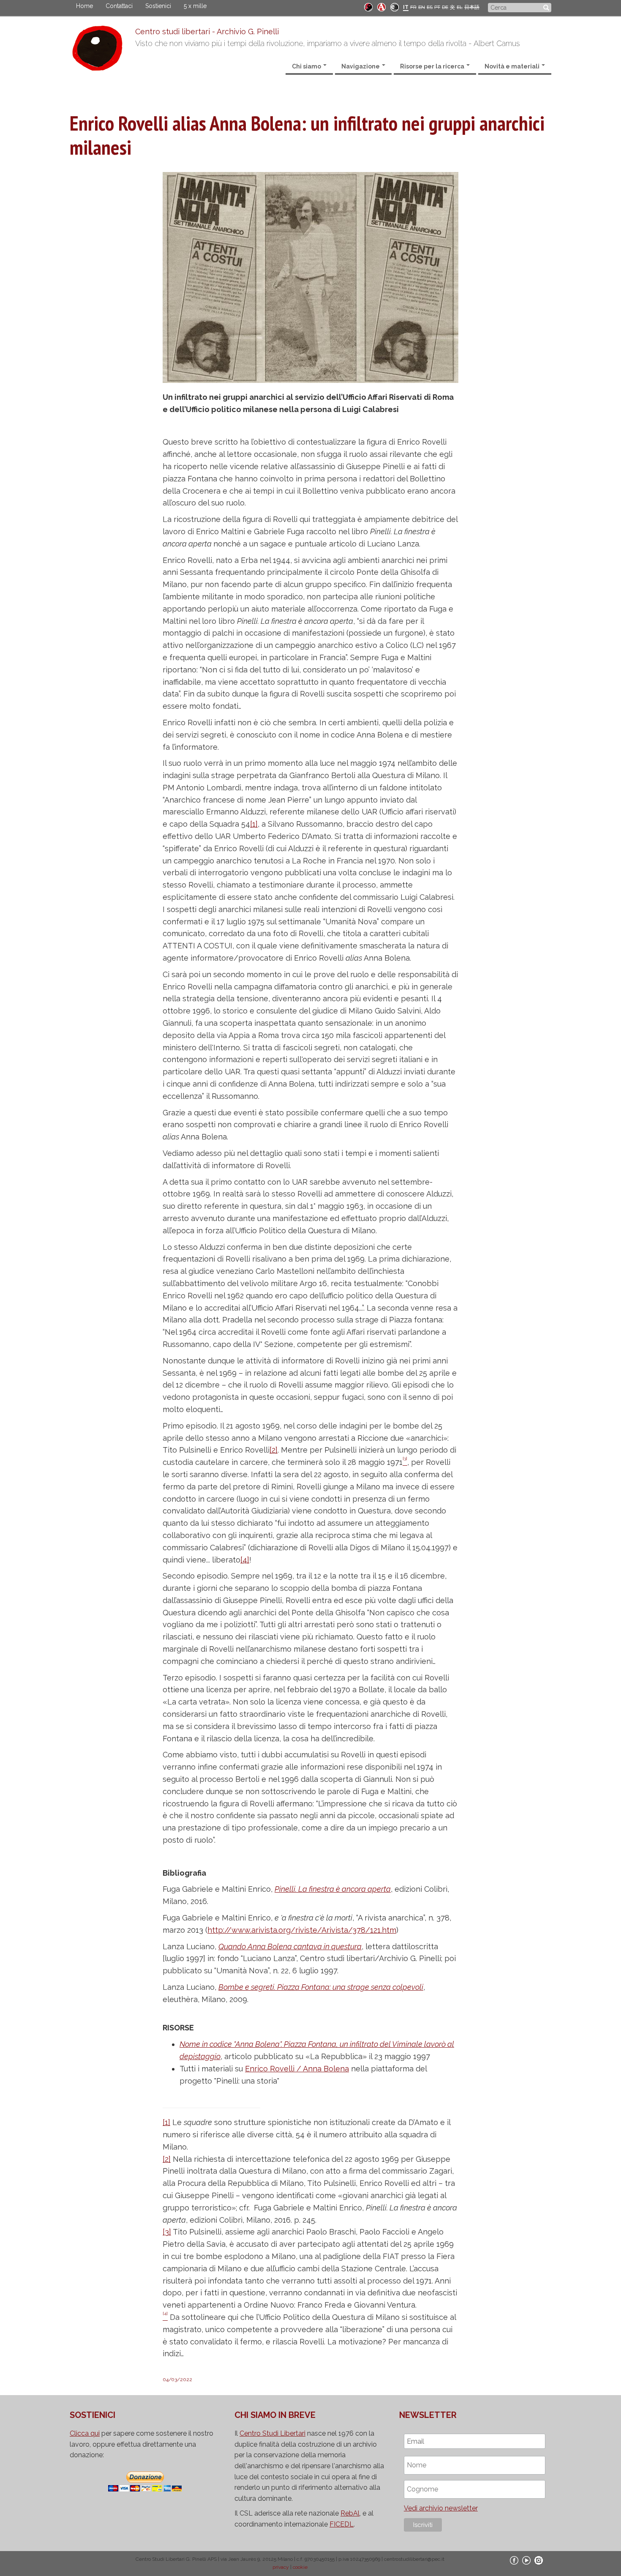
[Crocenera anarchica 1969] (395, 7)
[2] (274, 1450)
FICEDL (342, 2524)
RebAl (350, 2513)
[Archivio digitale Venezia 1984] (381, 7)
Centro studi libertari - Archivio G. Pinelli (207, 31)
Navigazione (361, 66)
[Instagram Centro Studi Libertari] (539, 2560)
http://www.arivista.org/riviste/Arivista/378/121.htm (302, 1930)
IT (406, 7)
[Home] (102, 50)
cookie (300, 2567)
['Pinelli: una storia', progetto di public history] (368, 7)
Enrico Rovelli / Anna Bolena (297, 2069)
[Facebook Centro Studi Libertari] (514, 2560)
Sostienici (158, 6)
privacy (281, 2567)
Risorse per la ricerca (433, 66)
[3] (167, 2232)
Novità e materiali (513, 66)
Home (84, 6)
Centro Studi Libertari (272, 2433)
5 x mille (195, 6)
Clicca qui (85, 2433)
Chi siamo (307, 66)
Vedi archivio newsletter (441, 2508)
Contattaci (119, 6)
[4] (245, 1560)
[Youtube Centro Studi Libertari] (526, 2560)
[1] (254, 824)
